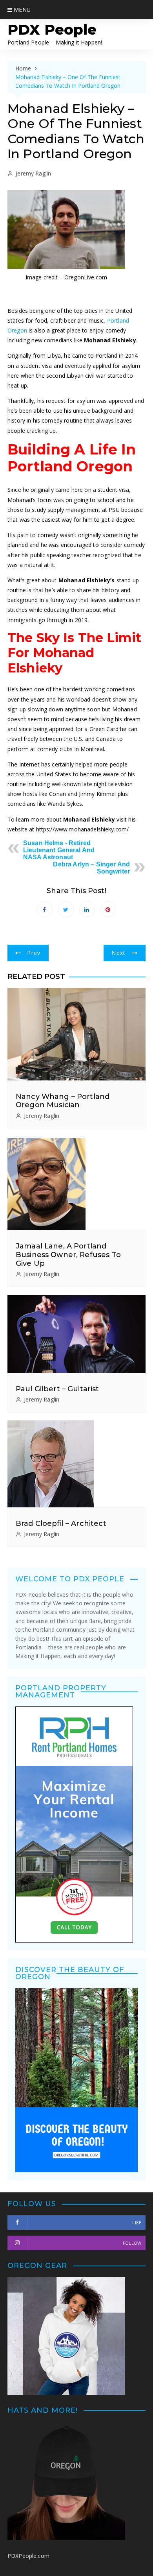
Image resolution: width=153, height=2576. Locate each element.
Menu (21, 10)
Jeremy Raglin (33, 173)
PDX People (52, 30)
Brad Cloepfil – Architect (61, 1523)
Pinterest (108, 909)
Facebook (45, 909)
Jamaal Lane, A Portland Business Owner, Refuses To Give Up (68, 1255)
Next (118, 953)
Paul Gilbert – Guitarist (57, 1389)
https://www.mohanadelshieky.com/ (83, 829)
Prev (34, 953)
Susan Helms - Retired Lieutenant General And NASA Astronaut (59, 850)
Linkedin (87, 909)
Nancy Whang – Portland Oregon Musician (63, 1101)
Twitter (66, 909)
